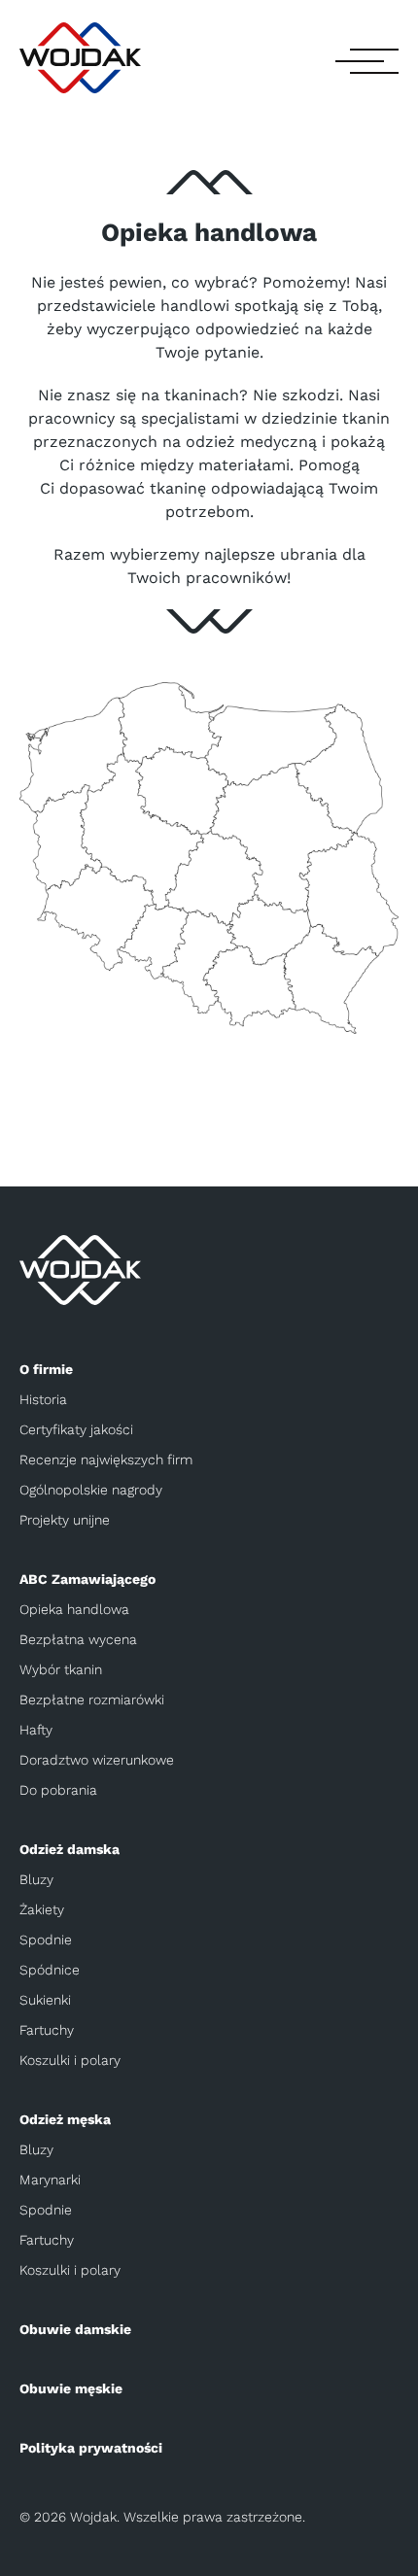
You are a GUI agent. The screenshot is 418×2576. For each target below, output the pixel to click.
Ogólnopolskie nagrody (91, 1490)
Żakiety (42, 1909)
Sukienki (45, 2000)
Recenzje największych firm (106, 1460)
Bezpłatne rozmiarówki (92, 1700)
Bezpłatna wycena (78, 1639)
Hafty (36, 1730)
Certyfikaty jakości (76, 1429)
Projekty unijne (65, 1520)
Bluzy (36, 1879)
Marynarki (50, 2180)
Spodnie (46, 1940)
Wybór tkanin (61, 1669)
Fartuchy (47, 2030)
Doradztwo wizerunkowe (97, 1760)
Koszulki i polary (70, 2060)
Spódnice (50, 1970)
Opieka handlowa (74, 1609)
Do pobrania (58, 1790)
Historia (43, 1399)
